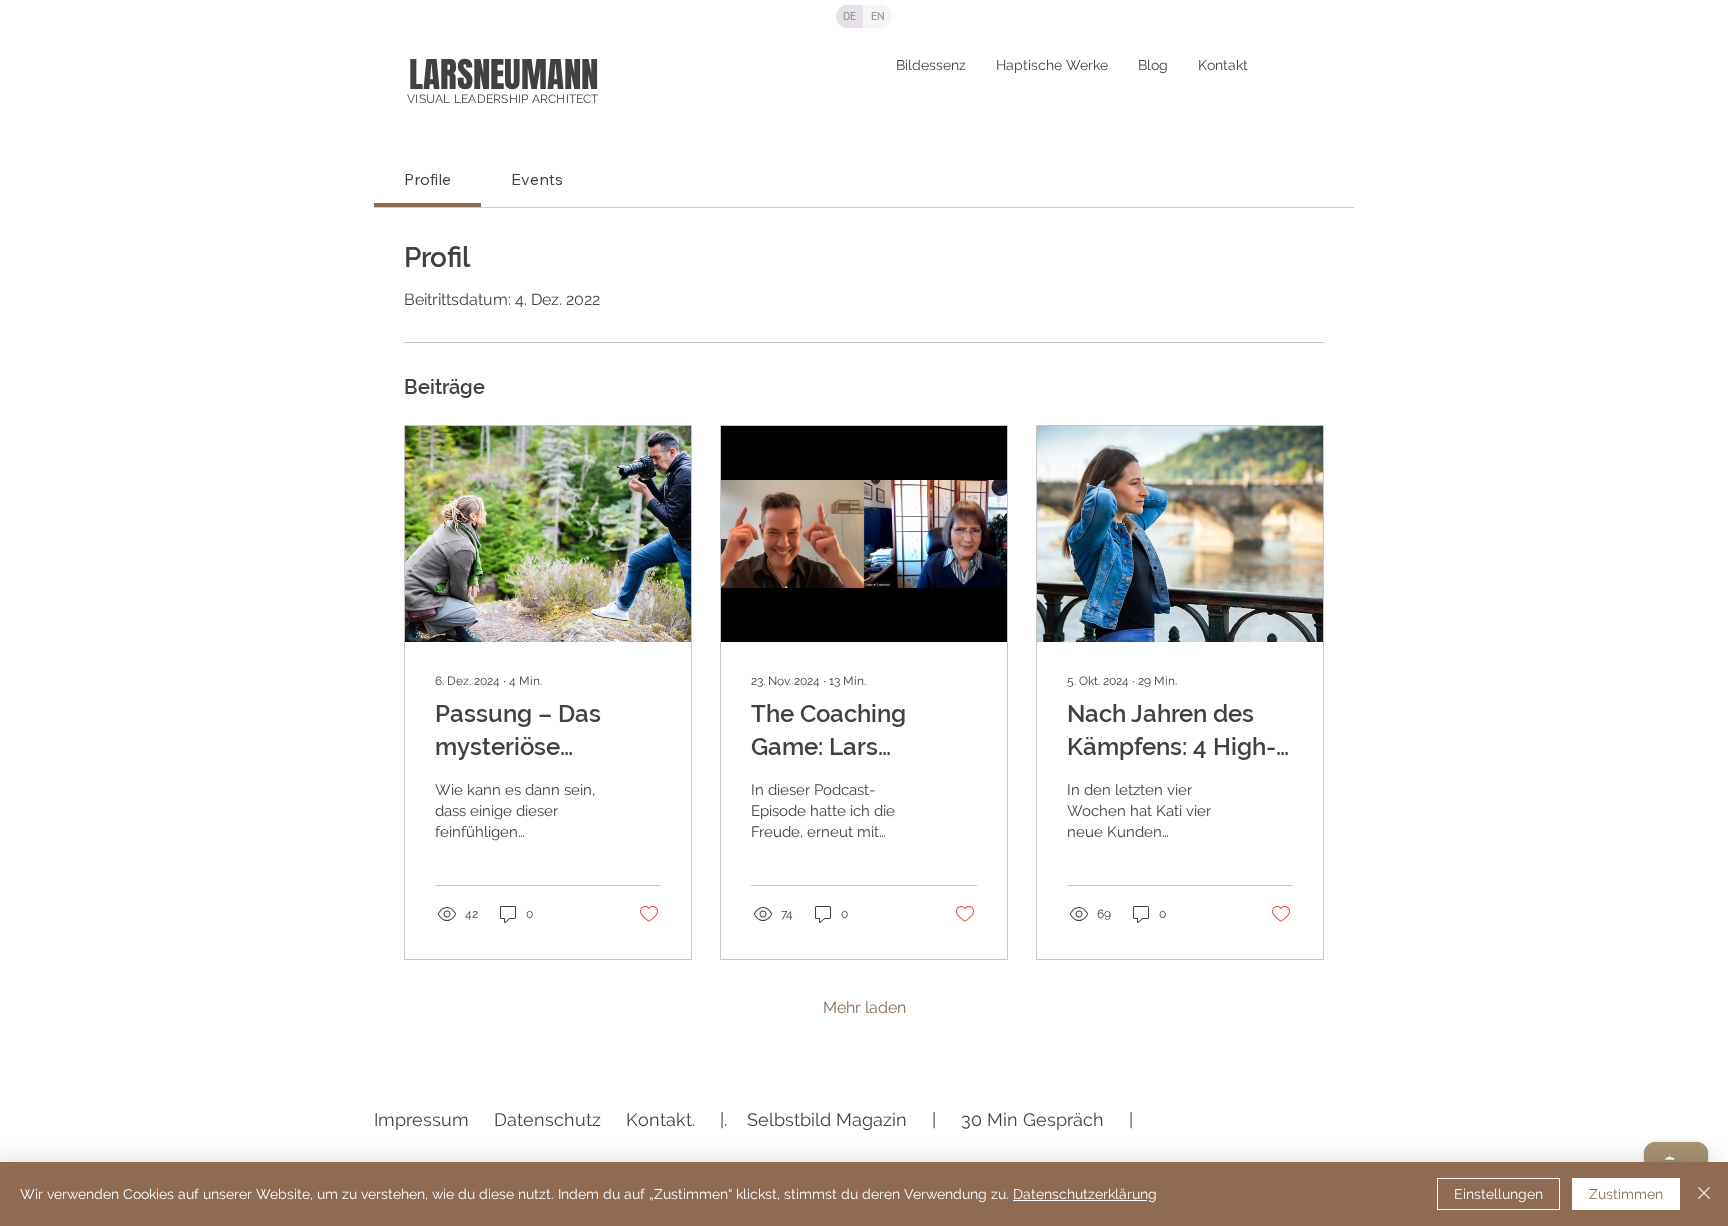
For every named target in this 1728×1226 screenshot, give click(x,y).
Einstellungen (1498, 1194)
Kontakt (659, 1119)
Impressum (421, 1119)
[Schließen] (1704, 1194)
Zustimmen (1626, 1194)
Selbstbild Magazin (827, 1119)
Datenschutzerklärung (1085, 1194)
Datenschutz (547, 1119)
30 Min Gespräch (1032, 1119)
